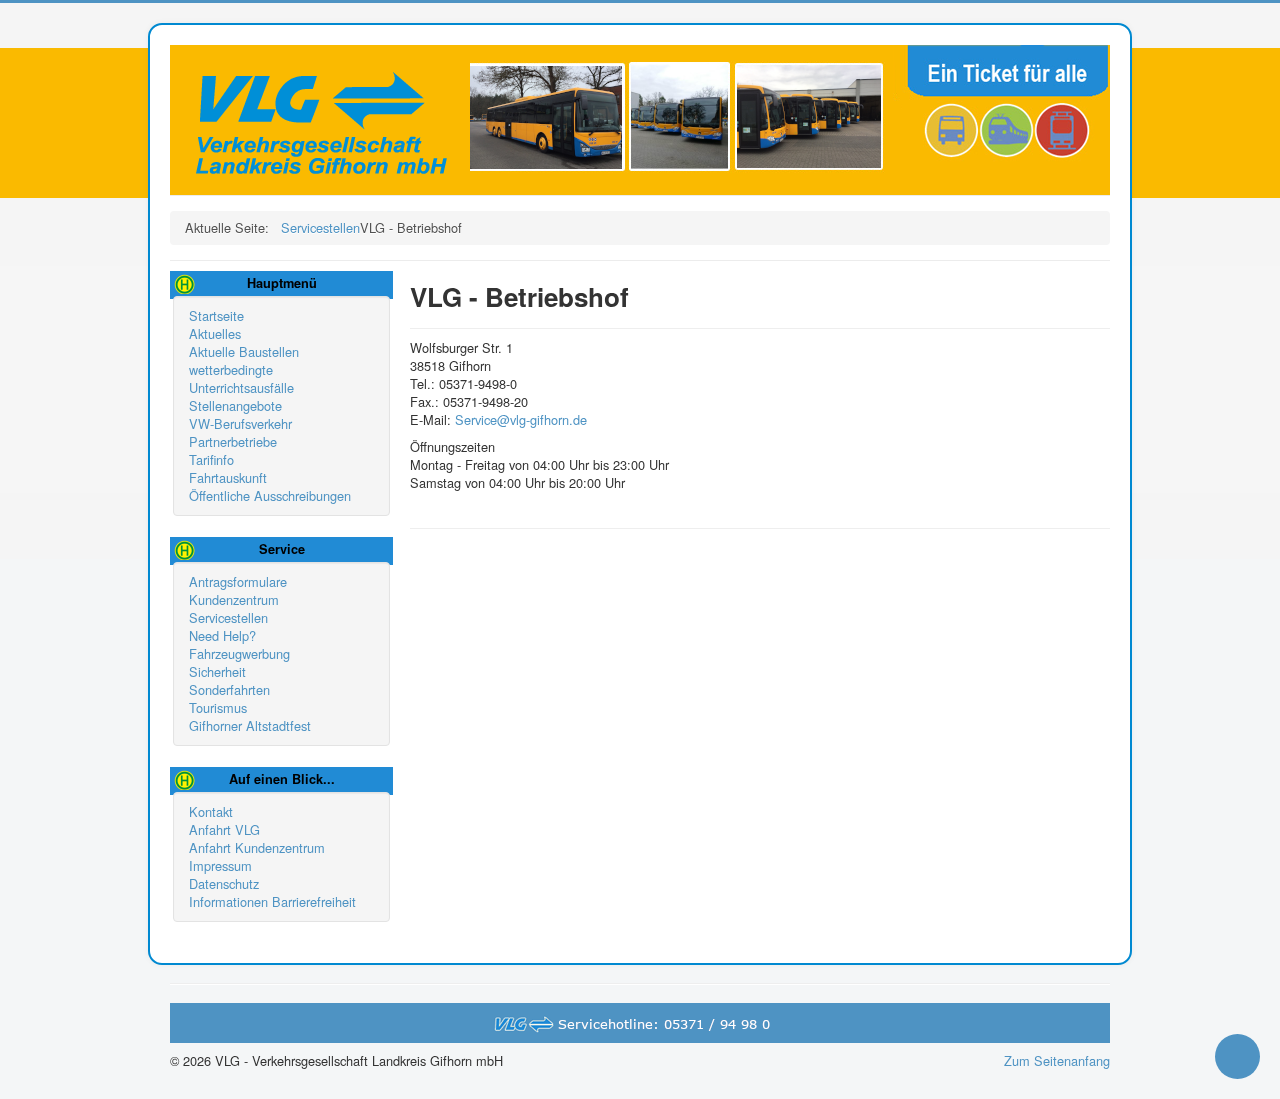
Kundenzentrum (234, 600)
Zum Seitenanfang (1057, 1060)
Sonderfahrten (229, 690)
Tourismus (218, 708)
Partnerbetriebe (233, 442)
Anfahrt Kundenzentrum (257, 848)
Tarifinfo (211, 460)
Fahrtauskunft (228, 478)
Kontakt (211, 812)
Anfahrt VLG (224, 830)
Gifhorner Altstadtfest (250, 726)
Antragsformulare (238, 582)
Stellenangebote (235, 406)
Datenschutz (224, 884)
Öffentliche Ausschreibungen (270, 496)
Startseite (216, 316)
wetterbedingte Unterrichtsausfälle (241, 379)
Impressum (220, 866)
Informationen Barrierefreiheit (272, 902)
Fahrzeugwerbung (239, 654)
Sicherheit (217, 672)
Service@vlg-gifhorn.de (521, 419)
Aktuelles (215, 334)
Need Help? (222, 636)
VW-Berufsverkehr (240, 424)
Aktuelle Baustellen (244, 352)
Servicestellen (228, 618)
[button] (1237, 1056)
